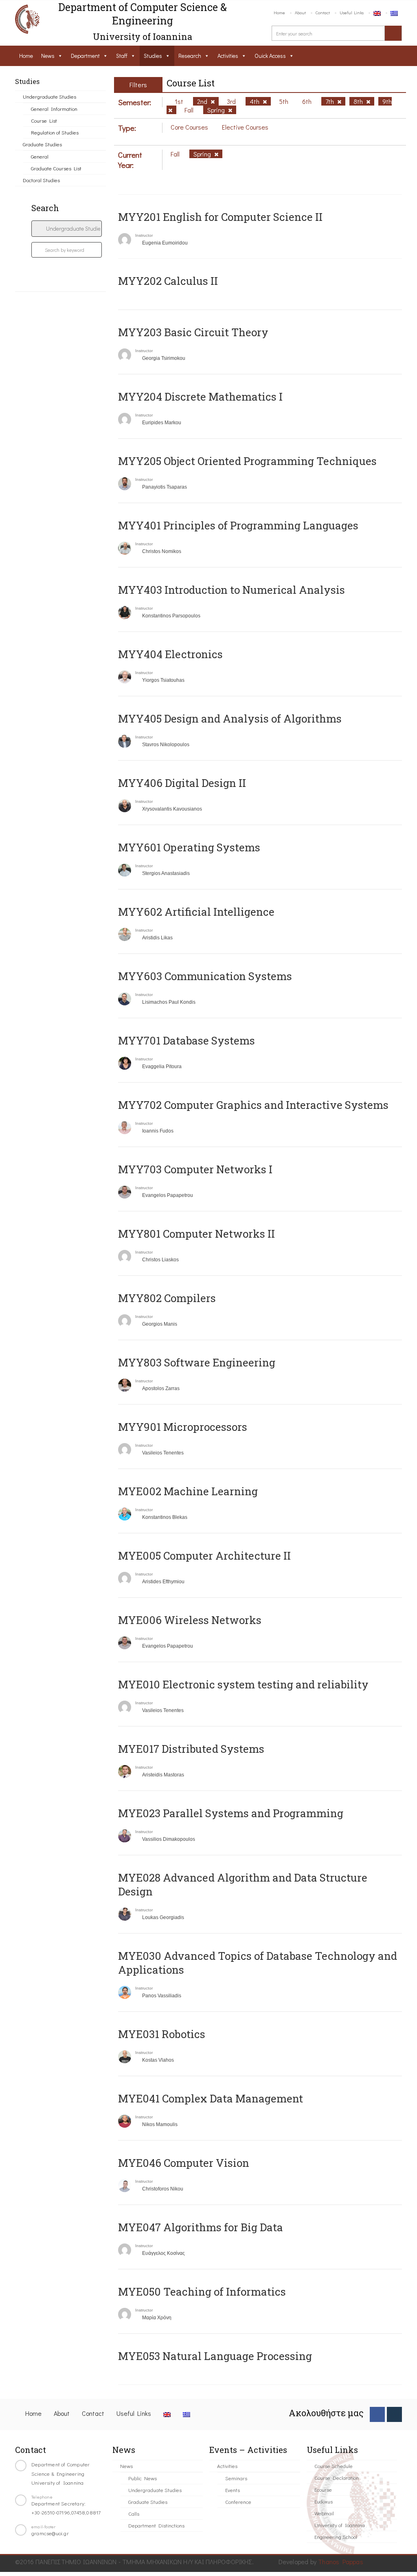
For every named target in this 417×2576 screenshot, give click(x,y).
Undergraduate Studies (49, 96)
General (40, 156)
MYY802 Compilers (167, 1298)
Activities (228, 56)
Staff (122, 56)
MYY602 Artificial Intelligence (196, 912)
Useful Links (352, 12)
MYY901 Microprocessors (183, 1427)
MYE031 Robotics (162, 2034)
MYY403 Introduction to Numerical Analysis (232, 590)
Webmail (324, 2513)
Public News (143, 2478)
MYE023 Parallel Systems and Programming (231, 1813)
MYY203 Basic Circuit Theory (193, 332)
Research (190, 56)
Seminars (236, 2478)
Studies (153, 56)
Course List (44, 120)
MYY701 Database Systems (187, 1040)
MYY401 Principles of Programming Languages (238, 525)
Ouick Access (270, 56)
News (48, 56)
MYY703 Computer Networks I (195, 1169)
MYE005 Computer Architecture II (204, 1556)
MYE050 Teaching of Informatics (202, 2292)
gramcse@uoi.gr (50, 2533)
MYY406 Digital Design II (182, 783)
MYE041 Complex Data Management (211, 2098)
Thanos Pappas (341, 2562)
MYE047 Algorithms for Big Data (201, 2227)
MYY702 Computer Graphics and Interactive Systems (253, 1105)
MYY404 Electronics (170, 654)
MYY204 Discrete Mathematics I (200, 397)
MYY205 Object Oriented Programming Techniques (247, 461)
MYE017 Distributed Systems (191, 1749)
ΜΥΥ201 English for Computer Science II (220, 217)
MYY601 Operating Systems (189, 847)
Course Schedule (334, 2466)
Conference (238, 2502)
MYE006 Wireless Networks (190, 1620)
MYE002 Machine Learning (188, 1491)
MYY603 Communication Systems (205, 976)
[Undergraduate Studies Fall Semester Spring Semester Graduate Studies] (67, 229)
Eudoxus (324, 2501)
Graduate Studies (42, 144)
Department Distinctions (156, 2525)
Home (279, 12)
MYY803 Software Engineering (197, 1362)
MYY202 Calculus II (168, 281)
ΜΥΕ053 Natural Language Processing (215, 2356)
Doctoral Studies (41, 180)
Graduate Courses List (56, 168)
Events (233, 2490)
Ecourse (323, 2489)
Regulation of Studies (55, 132)
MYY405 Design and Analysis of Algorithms (230, 718)
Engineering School (336, 2537)
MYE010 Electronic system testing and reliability (243, 1684)
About (300, 12)
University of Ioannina (340, 2525)
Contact (323, 12)
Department (85, 56)
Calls (134, 2513)
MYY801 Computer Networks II (196, 1234)
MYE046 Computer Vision (184, 2163)
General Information (54, 109)
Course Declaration (337, 2478)
